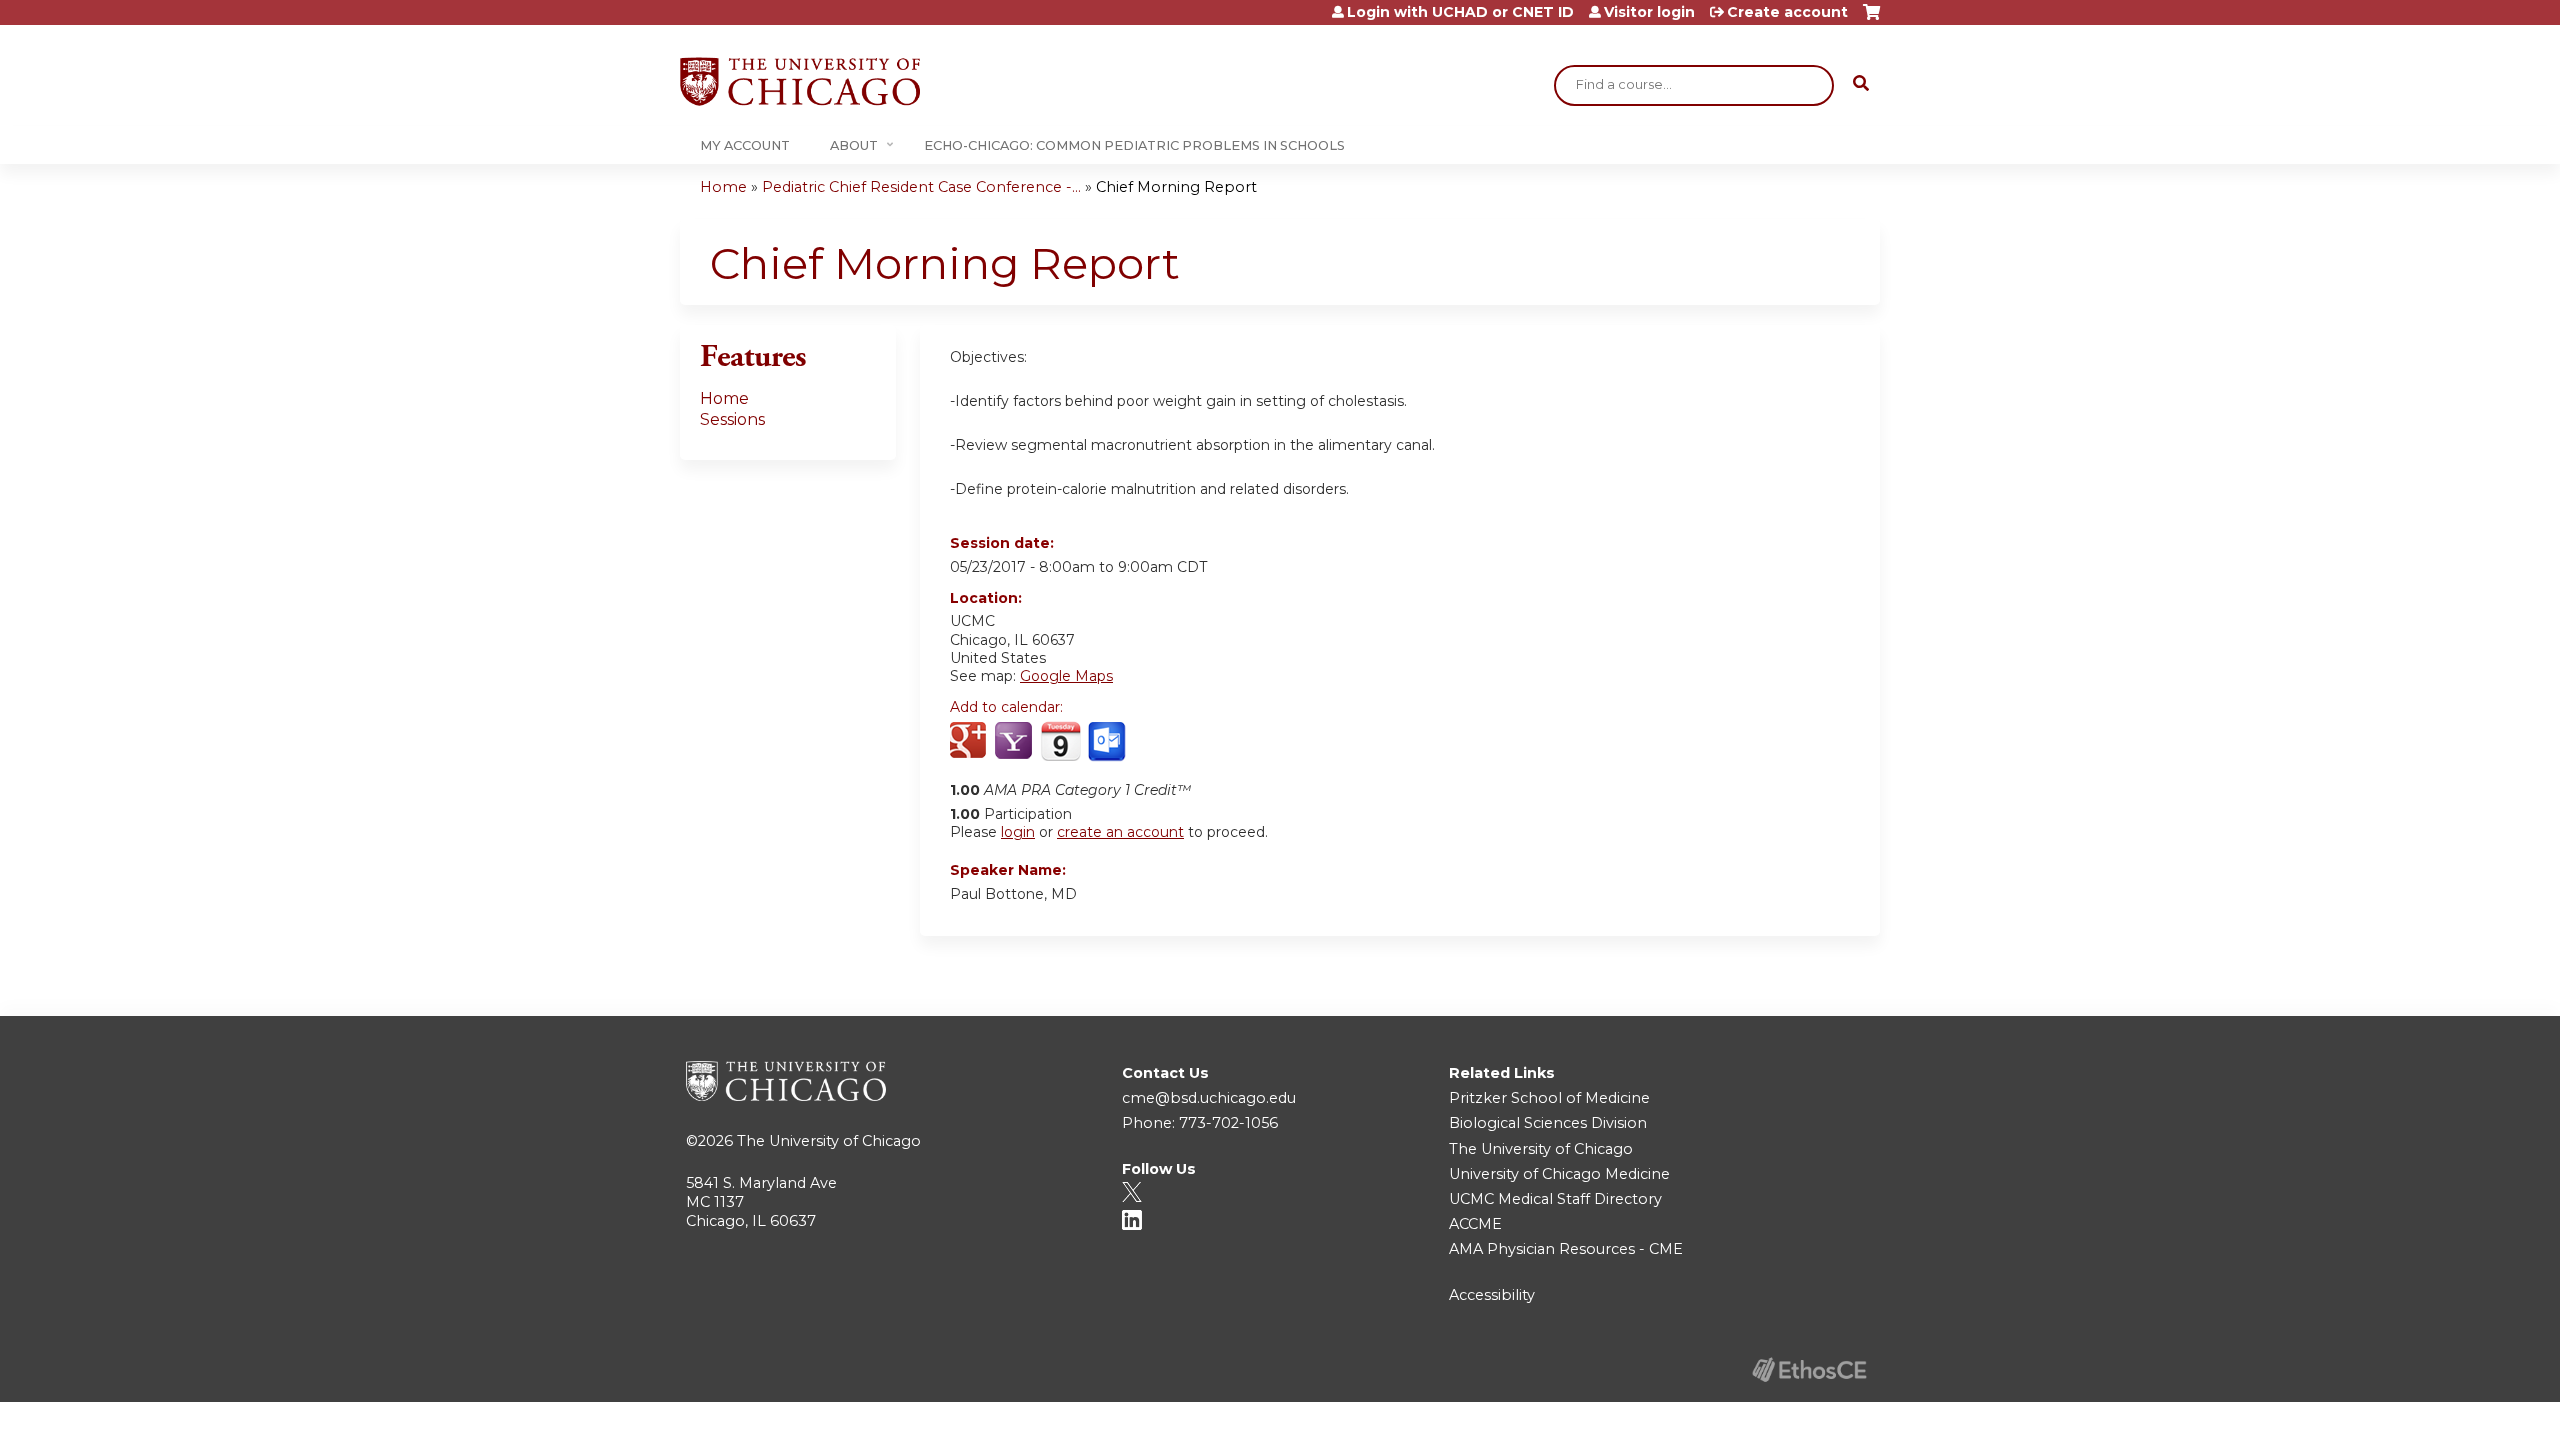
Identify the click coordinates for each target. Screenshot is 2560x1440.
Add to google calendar (970, 742)
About (854, 145)
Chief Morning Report (1176, 187)
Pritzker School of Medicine (1549, 1098)
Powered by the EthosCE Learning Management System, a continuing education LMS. (1809, 1369)
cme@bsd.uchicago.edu (1209, 1098)
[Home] (800, 81)
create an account (1120, 832)
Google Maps (1066, 676)
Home (723, 187)
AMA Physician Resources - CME (1566, 1249)
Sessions (732, 419)
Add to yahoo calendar (1015, 742)
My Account (745, 145)
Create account (1787, 12)
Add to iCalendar (1060, 741)
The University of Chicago (829, 1141)
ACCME (1475, 1224)
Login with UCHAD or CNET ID (1460, 12)
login (1018, 832)
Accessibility (1492, 1295)
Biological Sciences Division (1548, 1123)
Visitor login (1649, 12)
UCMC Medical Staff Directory (1555, 1199)
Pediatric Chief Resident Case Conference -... (921, 187)
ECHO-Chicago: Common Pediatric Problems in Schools (1134, 145)
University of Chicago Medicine (1559, 1174)
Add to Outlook (1108, 742)
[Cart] (1871, 19)
